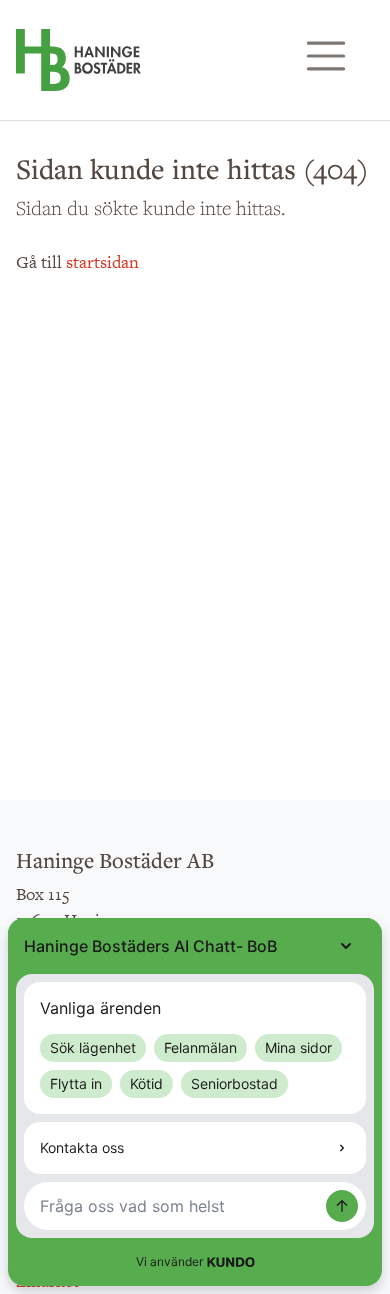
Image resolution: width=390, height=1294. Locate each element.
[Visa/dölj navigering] (326, 56)
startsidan (102, 262)
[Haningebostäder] (78, 70)
